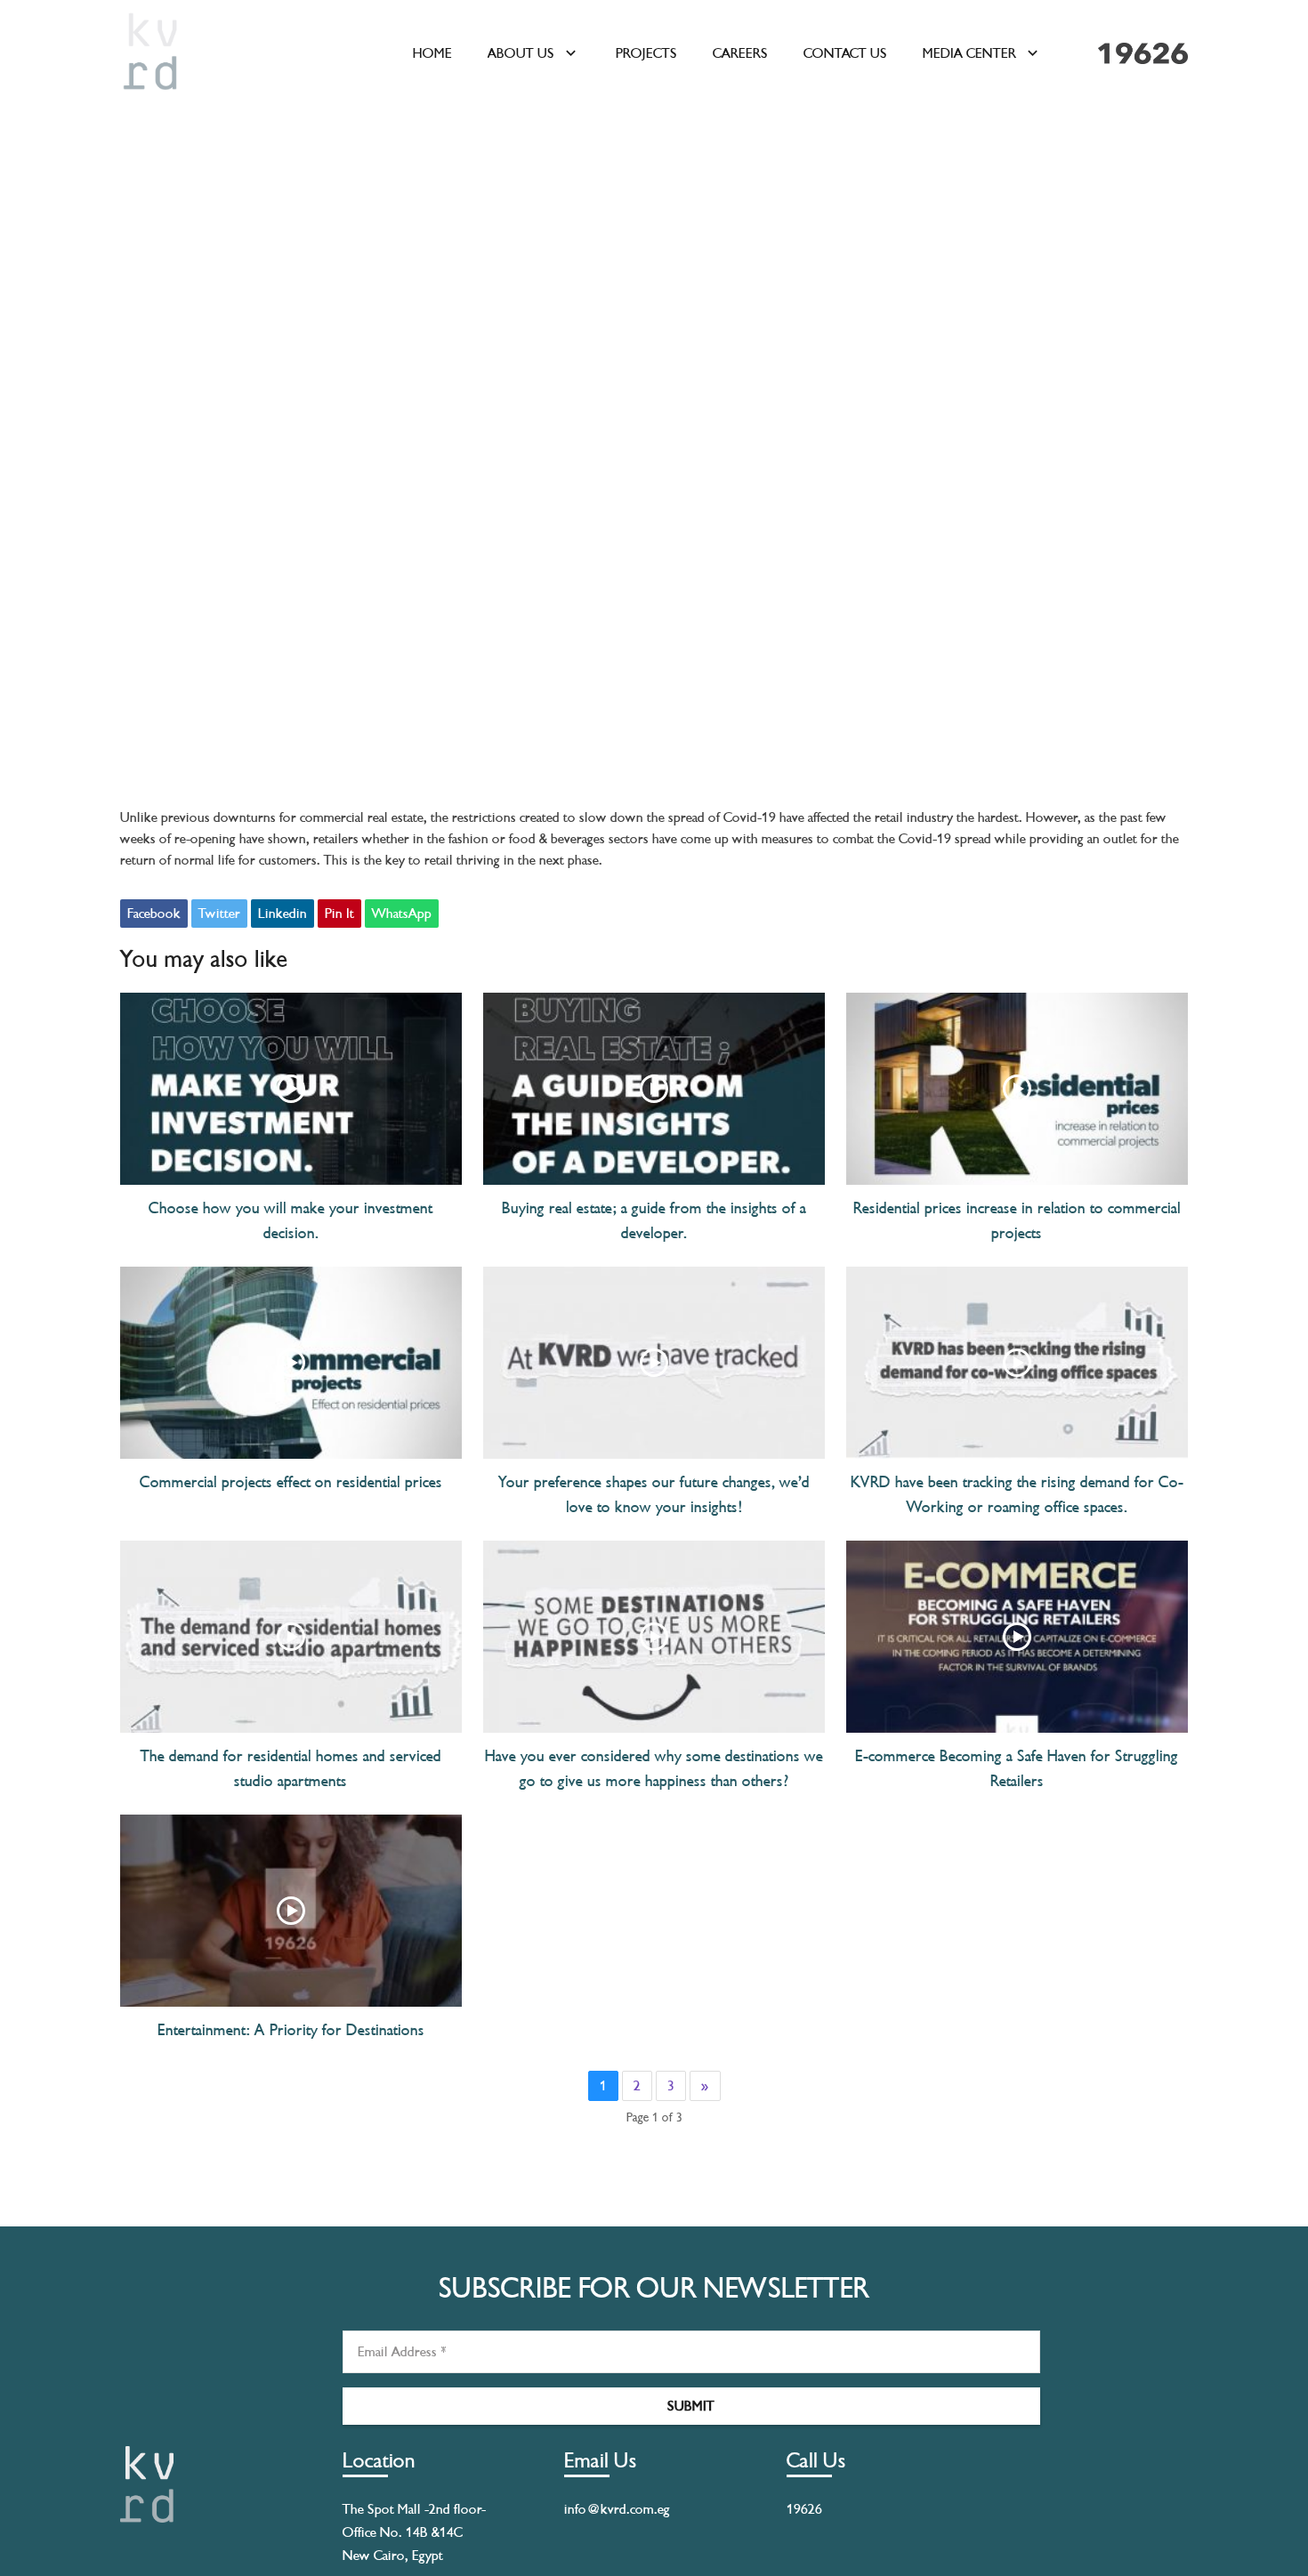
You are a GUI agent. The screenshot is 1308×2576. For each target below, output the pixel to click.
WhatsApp (402, 914)
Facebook (154, 914)
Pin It (339, 914)
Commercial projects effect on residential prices (291, 1482)
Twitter (219, 914)
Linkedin (283, 914)
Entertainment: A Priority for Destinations (291, 2030)
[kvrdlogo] (151, 53)
